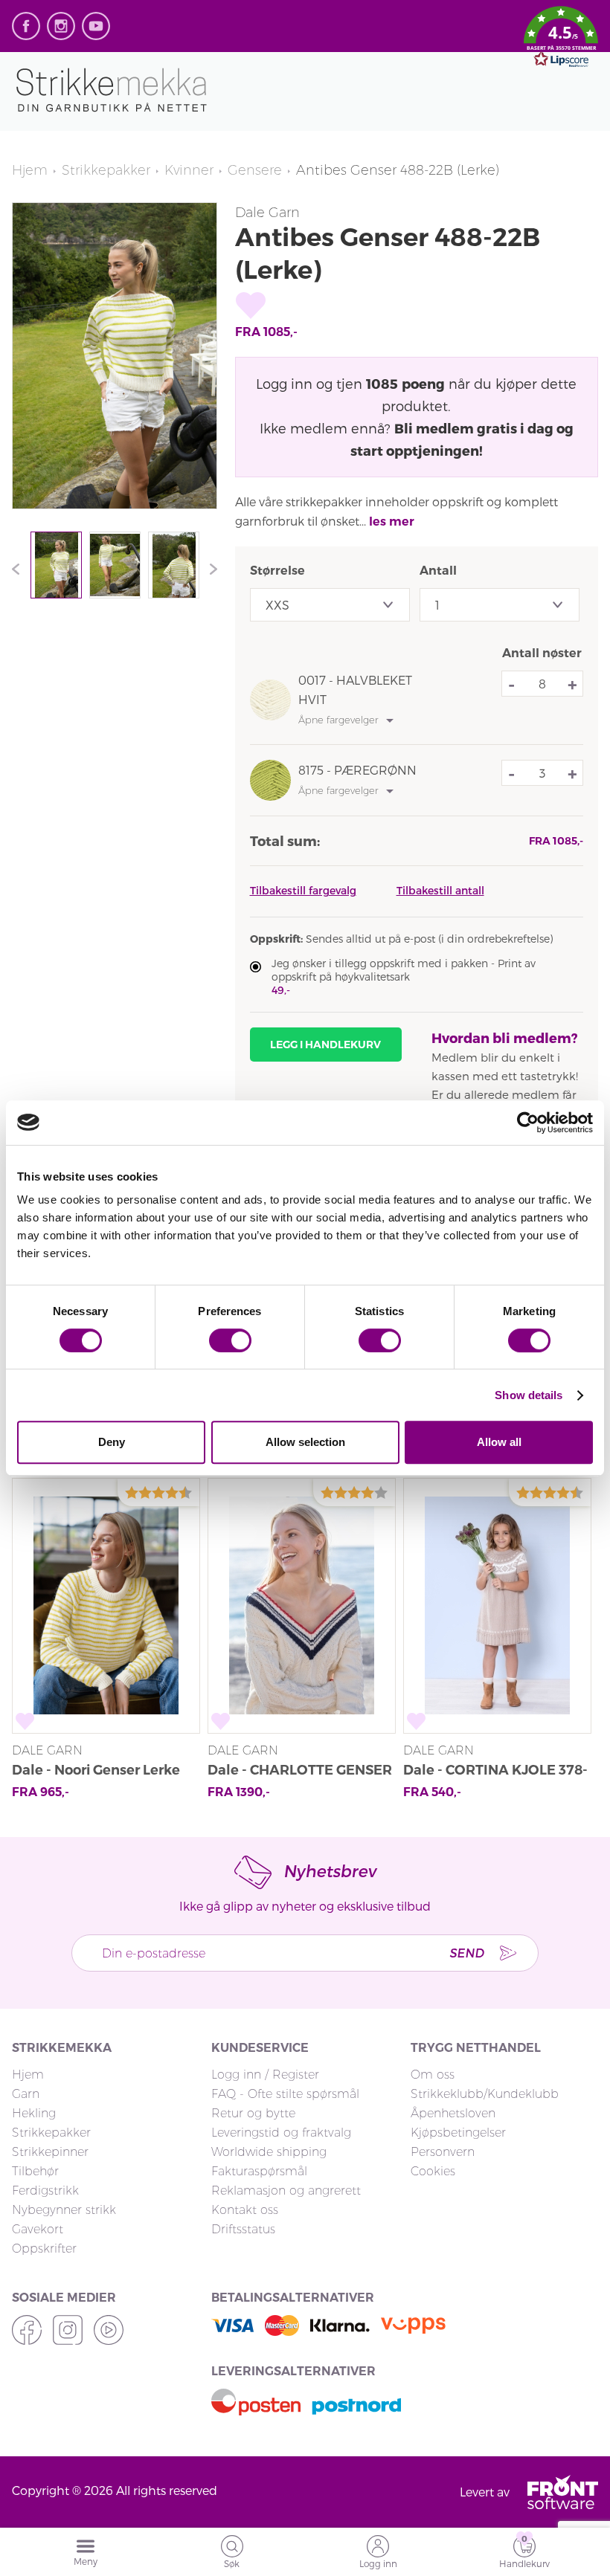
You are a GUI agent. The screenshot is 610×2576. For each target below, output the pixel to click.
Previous (19, 569)
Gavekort (38, 2229)
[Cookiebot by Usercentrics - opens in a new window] (528, 1123)
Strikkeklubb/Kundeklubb (485, 2094)
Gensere (255, 170)
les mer (392, 522)
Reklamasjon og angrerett (286, 2191)
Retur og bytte (253, 2113)
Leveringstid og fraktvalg (281, 2133)
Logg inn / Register (265, 2075)
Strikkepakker (106, 170)
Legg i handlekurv (325, 1045)
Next (210, 569)
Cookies (433, 2171)
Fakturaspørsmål (259, 2171)
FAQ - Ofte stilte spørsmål (285, 2094)
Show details (529, 1395)
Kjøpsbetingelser (458, 2133)
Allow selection (305, 1442)
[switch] (230, 1340)
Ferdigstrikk (45, 2191)
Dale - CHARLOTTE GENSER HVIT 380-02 (300, 1772)
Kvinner (189, 170)
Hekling (34, 2113)
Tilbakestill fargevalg (303, 890)
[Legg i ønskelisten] (251, 306)
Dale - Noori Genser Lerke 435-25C (96, 1772)
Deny (112, 1442)
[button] (561, 39)
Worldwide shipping (269, 2152)
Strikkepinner (50, 2152)
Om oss (433, 2075)
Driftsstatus (243, 2229)
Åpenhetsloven (453, 2113)
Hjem (30, 170)
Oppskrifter (44, 2249)
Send (466, 1953)
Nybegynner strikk (64, 2210)
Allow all (499, 1442)
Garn (26, 2094)
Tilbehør (35, 2171)
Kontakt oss (245, 2210)
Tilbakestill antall (440, 890)
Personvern (443, 2152)
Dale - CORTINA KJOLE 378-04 (495, 1772)
